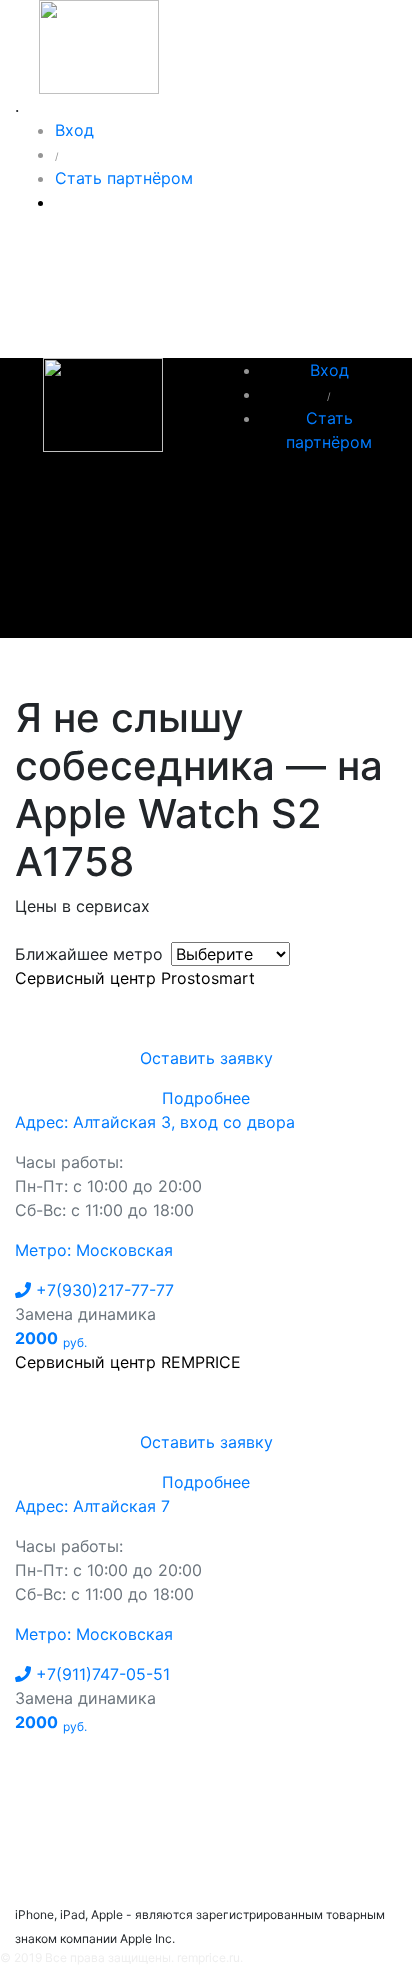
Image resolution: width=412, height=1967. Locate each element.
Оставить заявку (206, 1058)
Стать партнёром (124, 178)
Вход (74, 130)
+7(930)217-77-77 (102, 1290)
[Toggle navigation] (59, 666)
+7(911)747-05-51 (100, 1674)
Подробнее (206, 1098)
